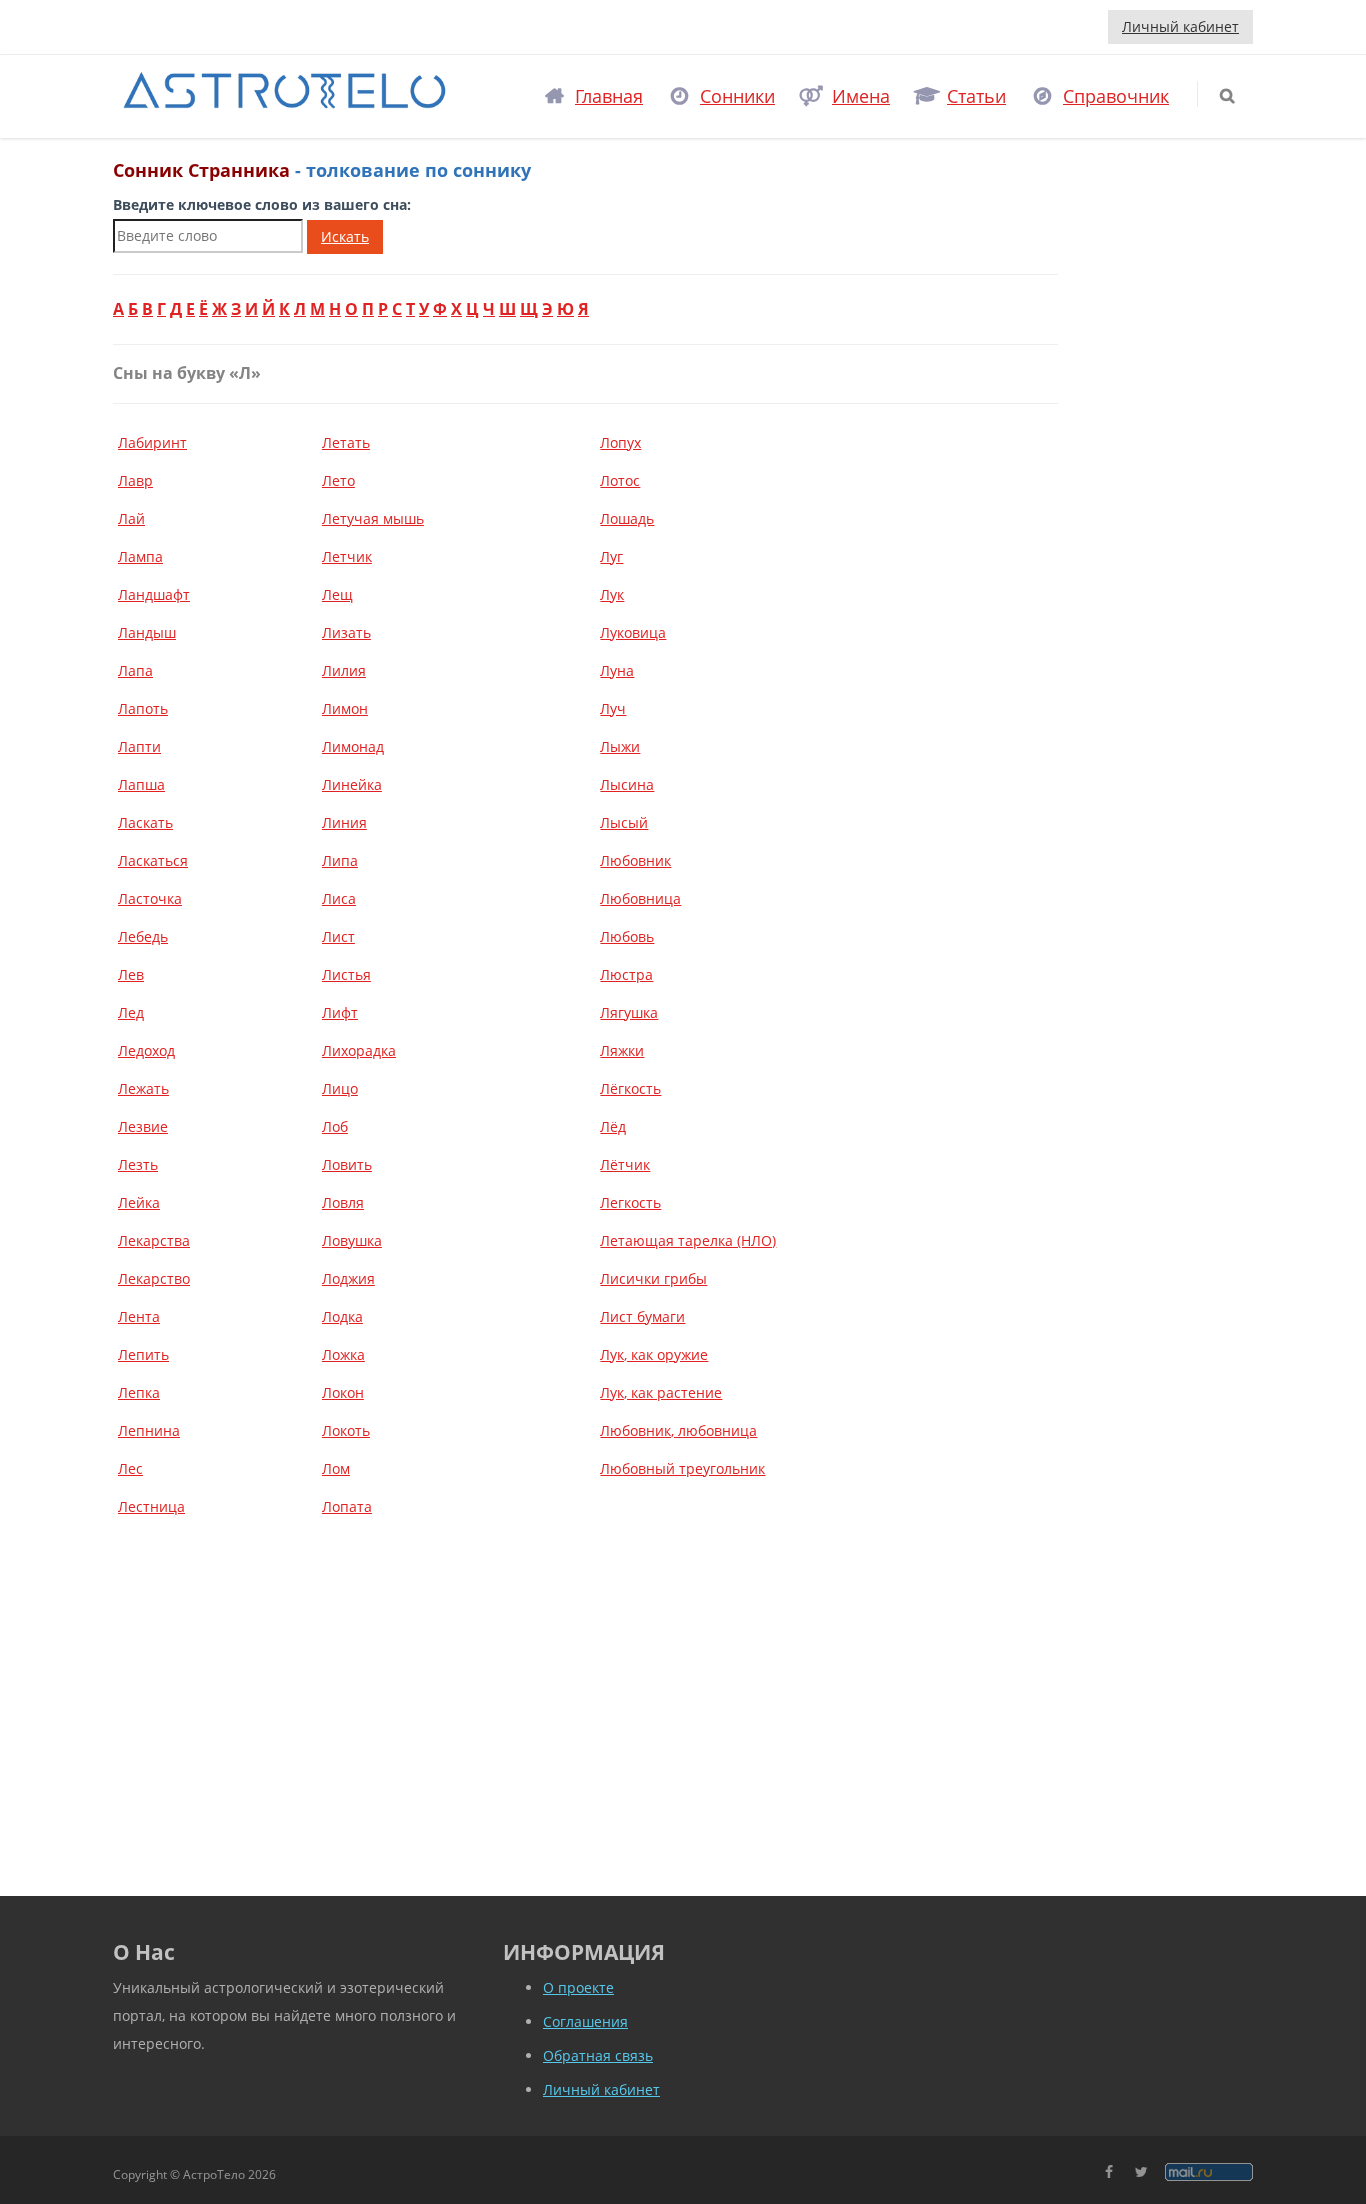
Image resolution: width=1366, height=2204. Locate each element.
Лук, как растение (661, 1392)
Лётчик (625, 1164)
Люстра (626, 974)
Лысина (627, 784)
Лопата (347, 1506)
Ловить (347, 1164)
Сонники (737, 96)
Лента (139, 1316)
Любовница (640, 898)
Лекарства (154, 1240)
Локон (343, 1392)
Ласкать (145, 822)
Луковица (633, 632)
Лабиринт (152, 442)
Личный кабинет (1180, 26)
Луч (613, 708)
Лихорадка (359, 1050)
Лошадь (627, 518)
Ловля (343, 1202)
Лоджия (348, 1278)
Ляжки (622, 1050)
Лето (338, 480)
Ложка (343, 1354)
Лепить (143, 1354)
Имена (861, 96)
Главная (609, 96)
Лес (130, 1468)
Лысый (624, 822)
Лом (336, 1468)
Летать (346, 442)
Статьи (976, 96)
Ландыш (147, 632)
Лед (131, 1012)
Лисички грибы (653, 1278)
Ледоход (146, 1050)
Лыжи (620, 746)
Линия (344, 822)
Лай (131, 518)
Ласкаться (153, 860)
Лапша (141, 784)
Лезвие (143, 1126)
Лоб (335, 1126)
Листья (346, 974)
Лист (338, 936)
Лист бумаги (642, 1316)
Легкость (630, 1202)
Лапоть (143, 708)
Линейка (352, 784)
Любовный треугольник (682, 1468)
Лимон (345, 708)
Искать (345, 236)
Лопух (620, 442)
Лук (612, 594)
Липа (340, 860)
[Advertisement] (585, 1691)
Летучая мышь (373, 518)
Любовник (635, 860)
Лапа (135, 670)
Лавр (135, 480)
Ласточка (150, 898)
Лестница (151, 1506)
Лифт (340, 1012)
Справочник (1116, 96)
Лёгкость (630, 1088)
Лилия (344, 670)
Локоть (346, 1430)
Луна (617, 670)
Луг (611, 556)
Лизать (346, 632)
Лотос (620, 480)
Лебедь (143, 936)
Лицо (340, 1088)
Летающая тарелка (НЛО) (688, 1240)
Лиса (339, 898)
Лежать (143, 1088)
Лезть (138, 1164)
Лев (131, 974)
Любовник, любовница (678, 1430)
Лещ (337, 594)
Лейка (139, 1202)
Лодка (342, 1316)
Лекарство (154, 1278)
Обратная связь (598, 2055)
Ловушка (352, 1240)
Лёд (613, 1126)
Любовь (627, 936)
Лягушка (629, 1012)
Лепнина (149, 1430)
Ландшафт (154, 594)
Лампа (140, 556)
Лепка (139, 1392)
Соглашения (585, 2021)
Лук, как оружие (654, 1354)
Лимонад (353, 746)
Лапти (139, 746)
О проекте (578, 1987)
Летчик (347, 556)
